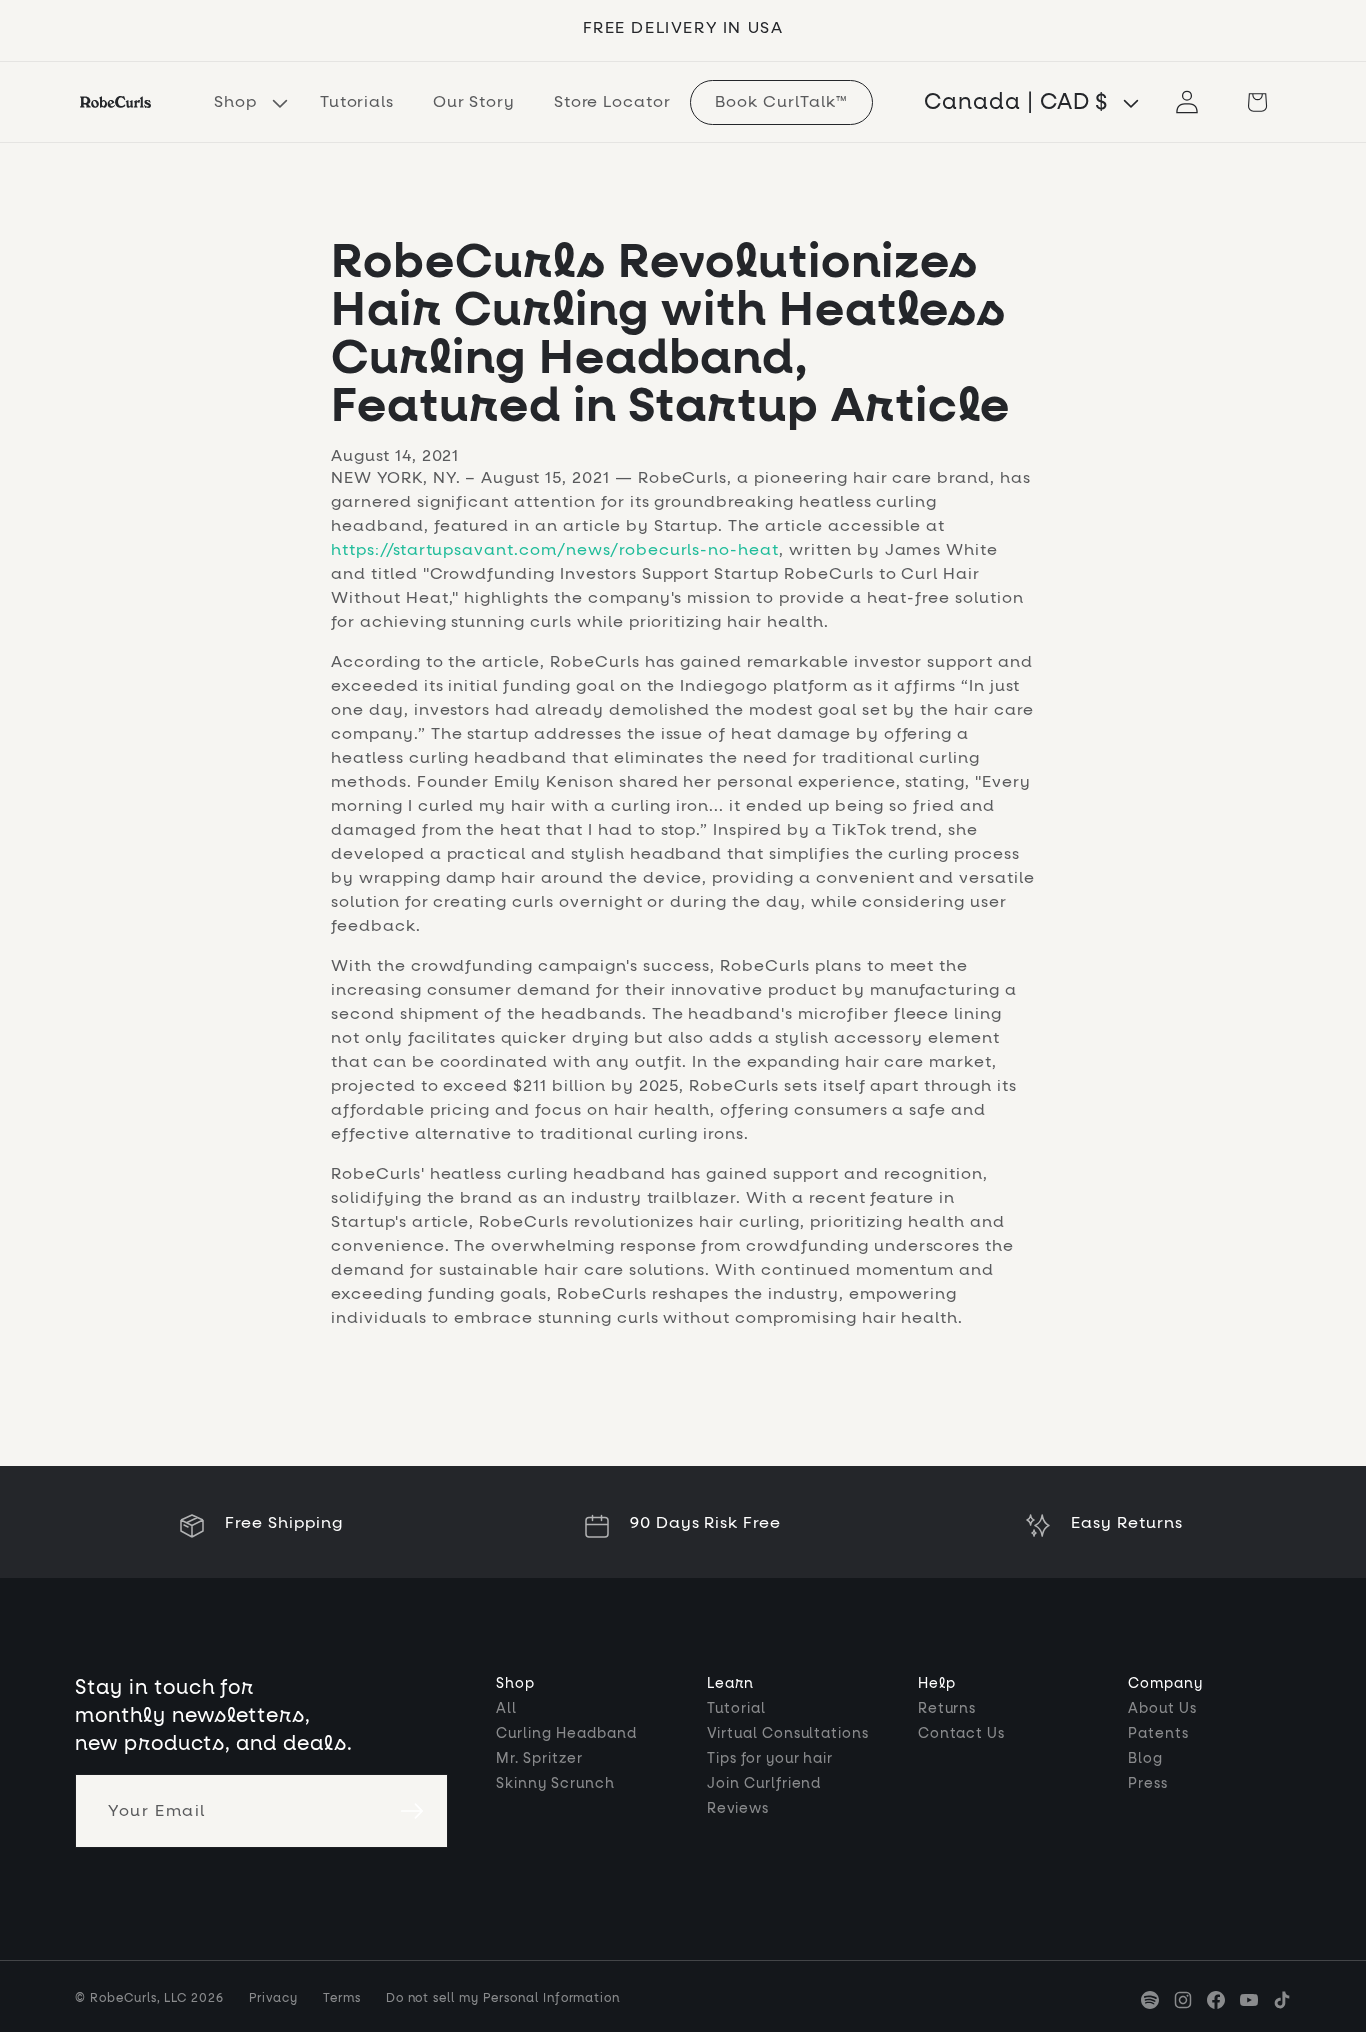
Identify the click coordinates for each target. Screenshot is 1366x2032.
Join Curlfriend (764, 1784)
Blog (1145, 1759)
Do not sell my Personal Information (503, 1999)
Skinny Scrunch (555, 1784)
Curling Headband (566, 1734)
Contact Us (962, 1734)
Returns (947, 1709)
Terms (342, 1999)
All (506, 1709)
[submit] (412, 1811)
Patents (1158, 1734)
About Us (1162, 1709)
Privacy (273, 1999)
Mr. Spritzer (539, 1759)
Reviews (738, 1809)
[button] (247, 101)
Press (1148, 1784)
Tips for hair (770, 1759)
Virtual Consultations (788, 1734)
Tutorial (736, 1709)
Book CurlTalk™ (781, 102)
